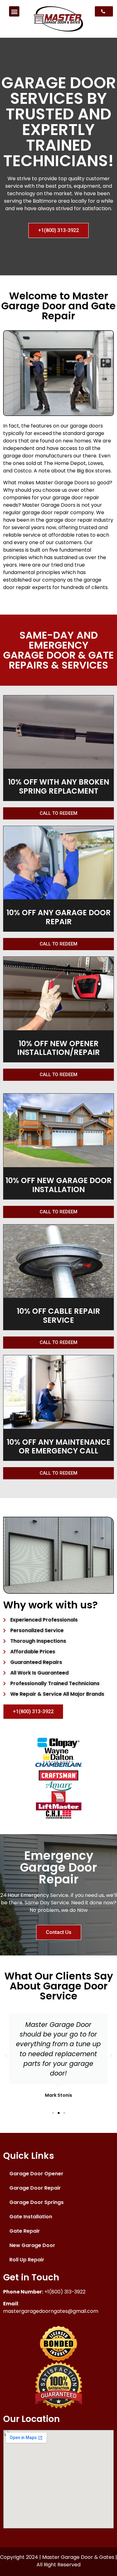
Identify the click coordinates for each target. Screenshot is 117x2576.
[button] (14, 11)
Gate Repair (25, 2231)
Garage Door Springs (37, 2202)
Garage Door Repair (35, 2188)
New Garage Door (32, 2245)
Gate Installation (31, 2217)
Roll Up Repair (27, 2260)
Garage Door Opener (36, 2174)
